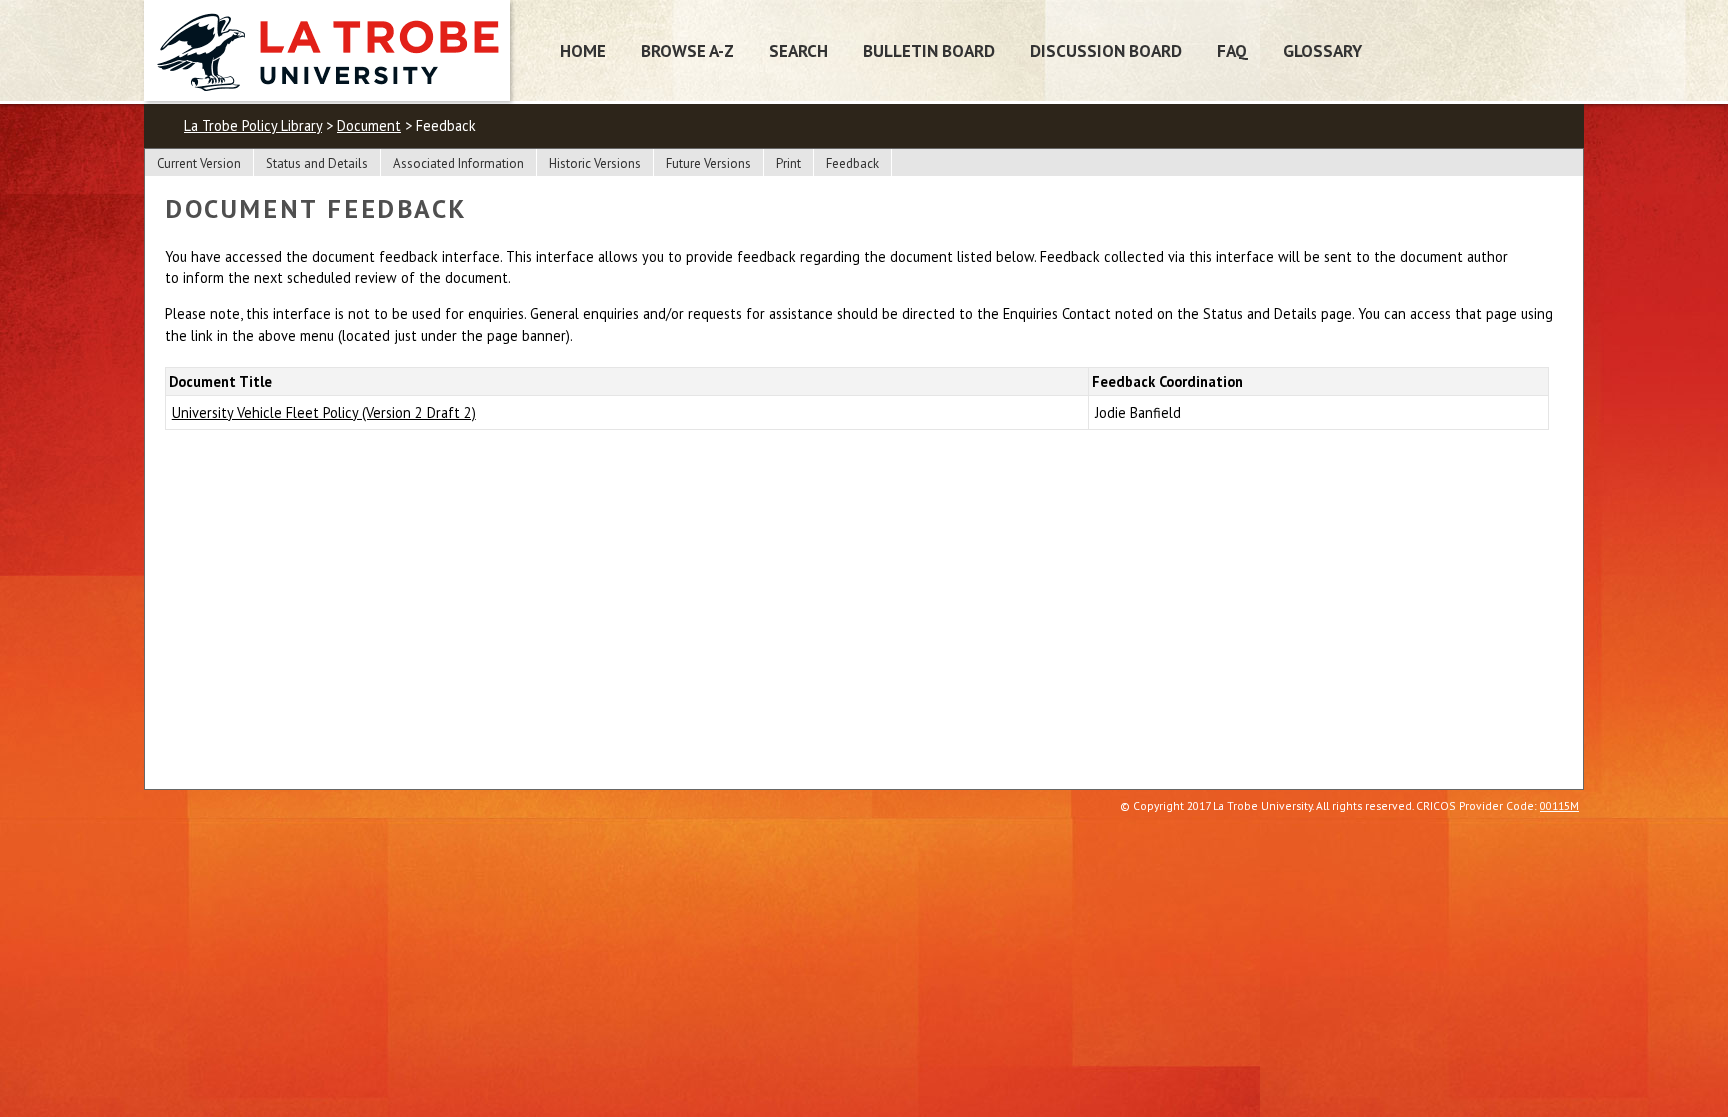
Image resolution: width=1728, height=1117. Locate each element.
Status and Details (317, 163)
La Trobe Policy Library (253, 125)
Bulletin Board (929, 50)
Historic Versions (595, 163)
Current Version (199, 163)
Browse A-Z (687, 50)
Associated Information (458, 163)
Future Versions (708, 163)
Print (788, 163)
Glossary (1322, 50)
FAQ (1232, 50)
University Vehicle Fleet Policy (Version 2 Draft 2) (324, 412)
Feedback (852, 163)
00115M (1559, 805)
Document (369, 125)
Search (798, 50)
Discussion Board (1106, 50)
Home (583, 50)
